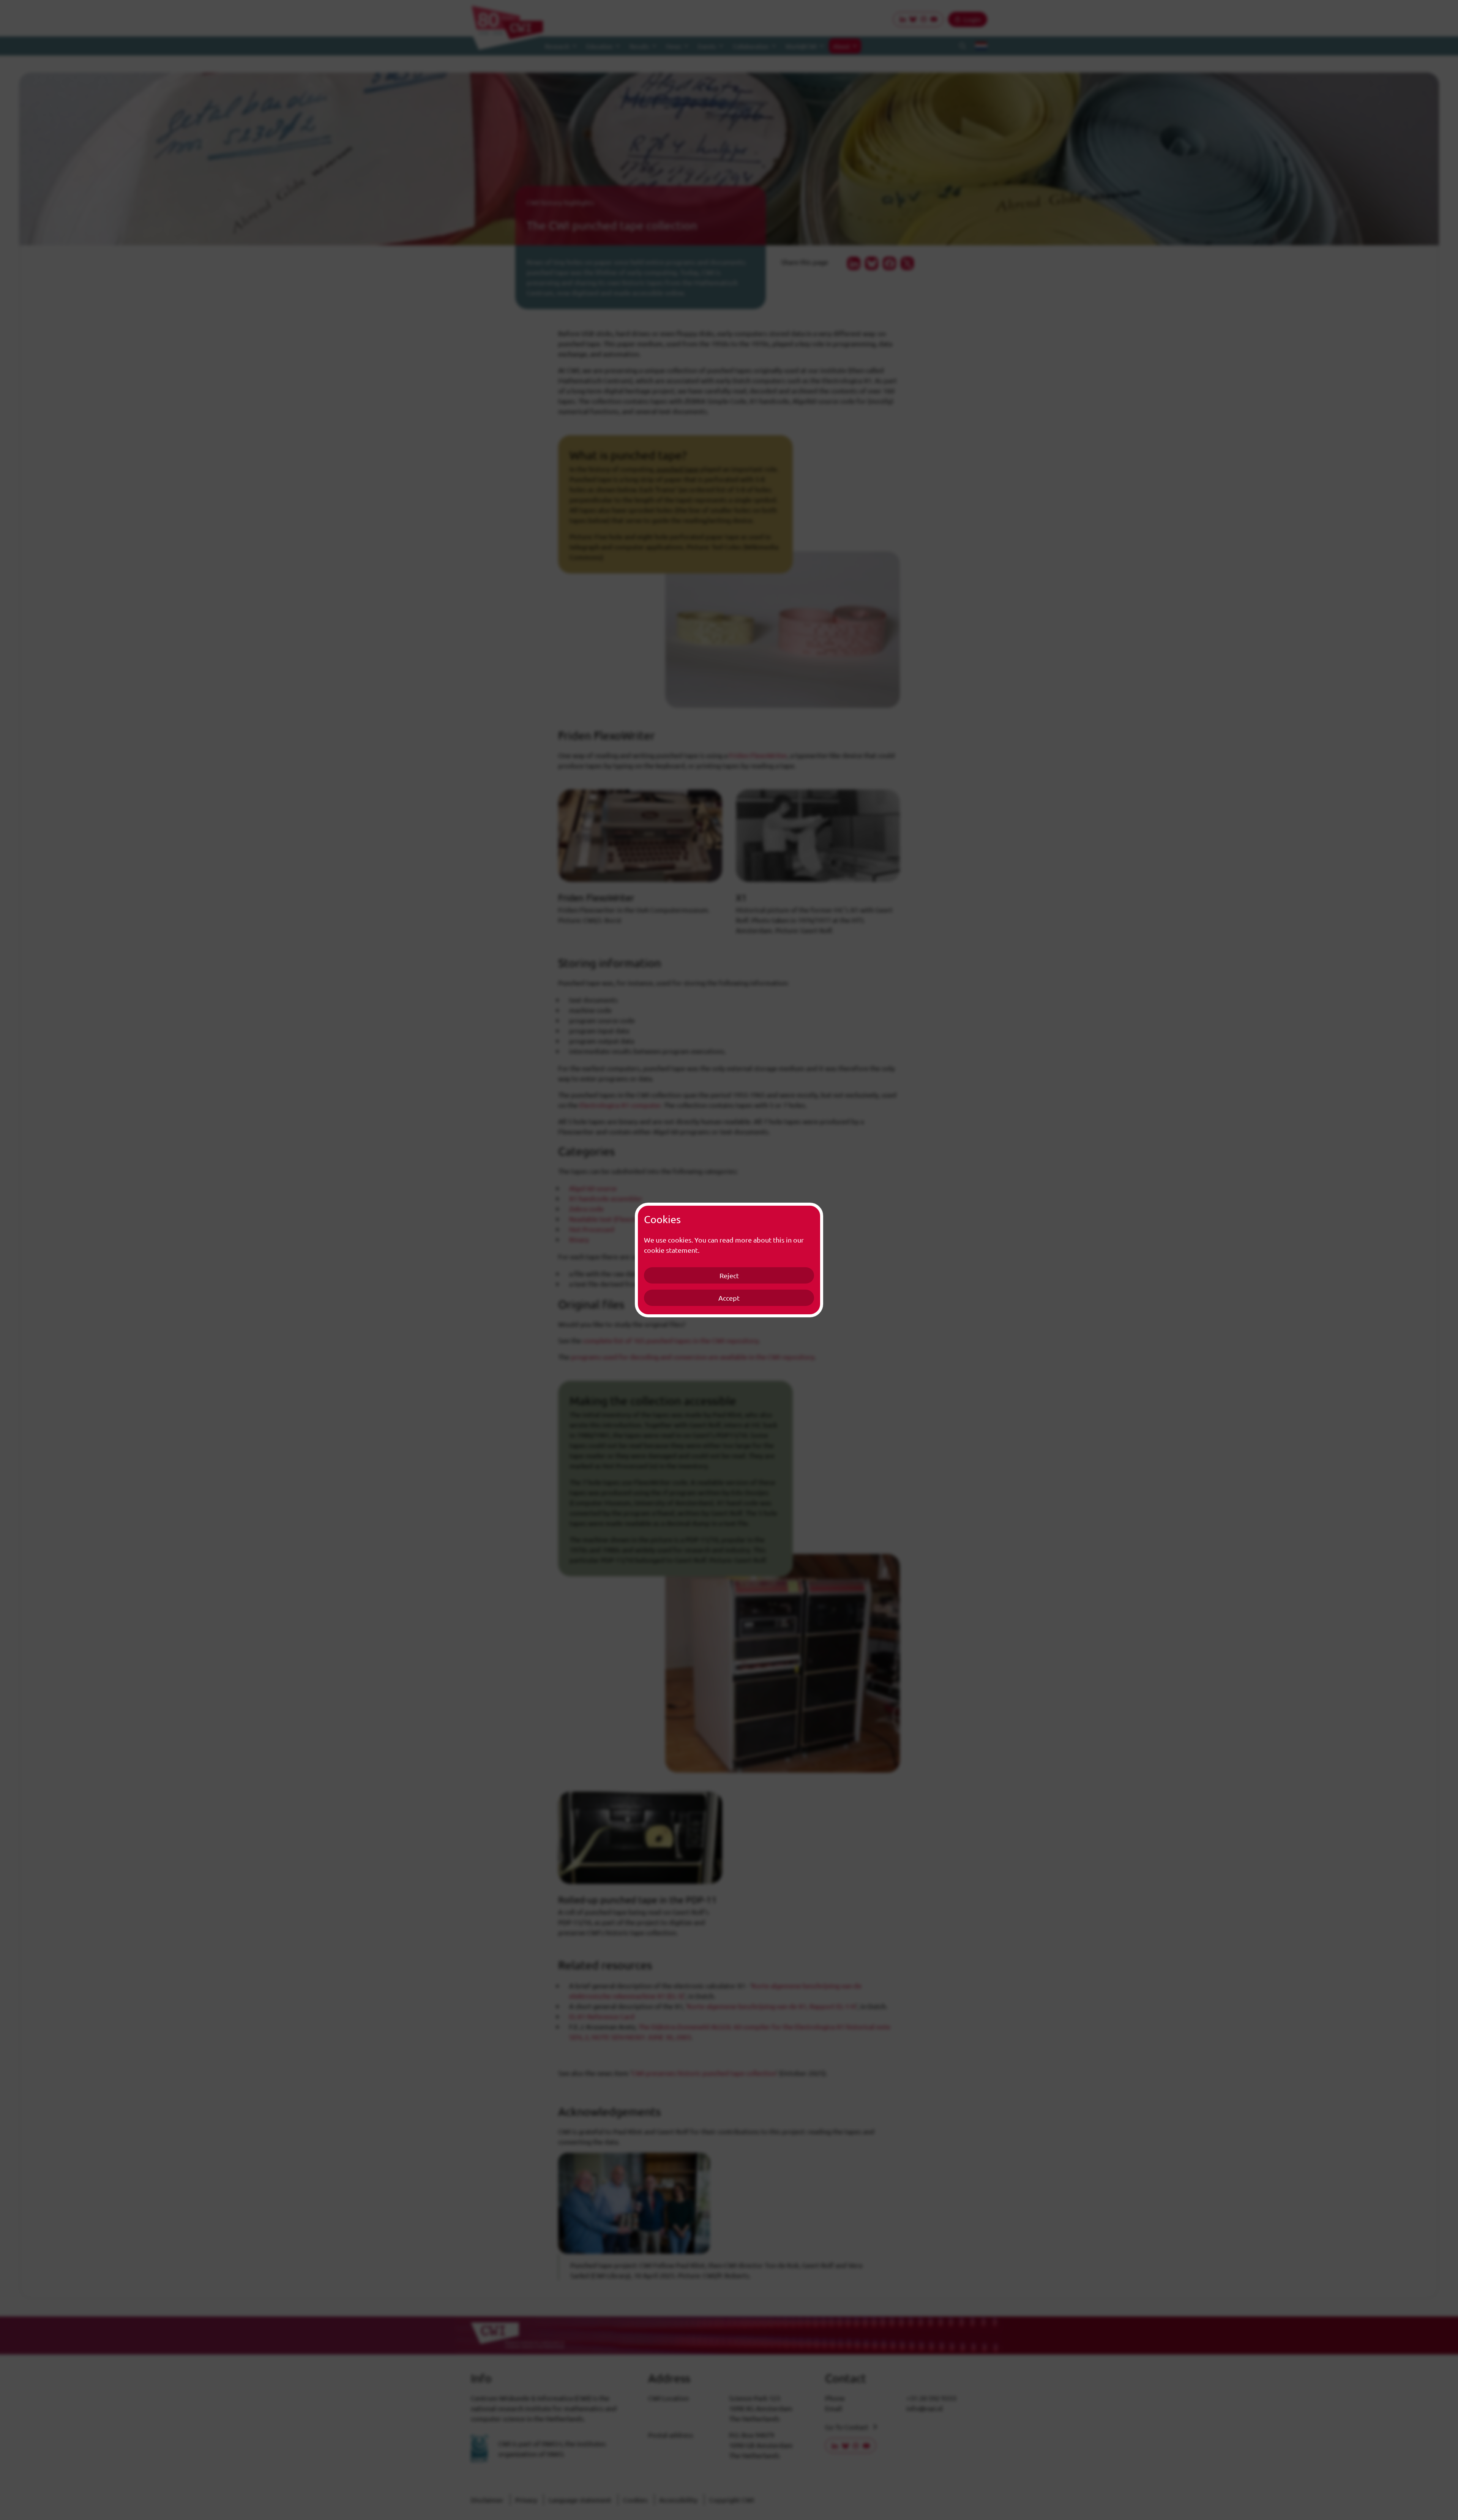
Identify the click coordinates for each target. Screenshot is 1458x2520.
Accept (729, 1298)
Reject (729, 1275)
